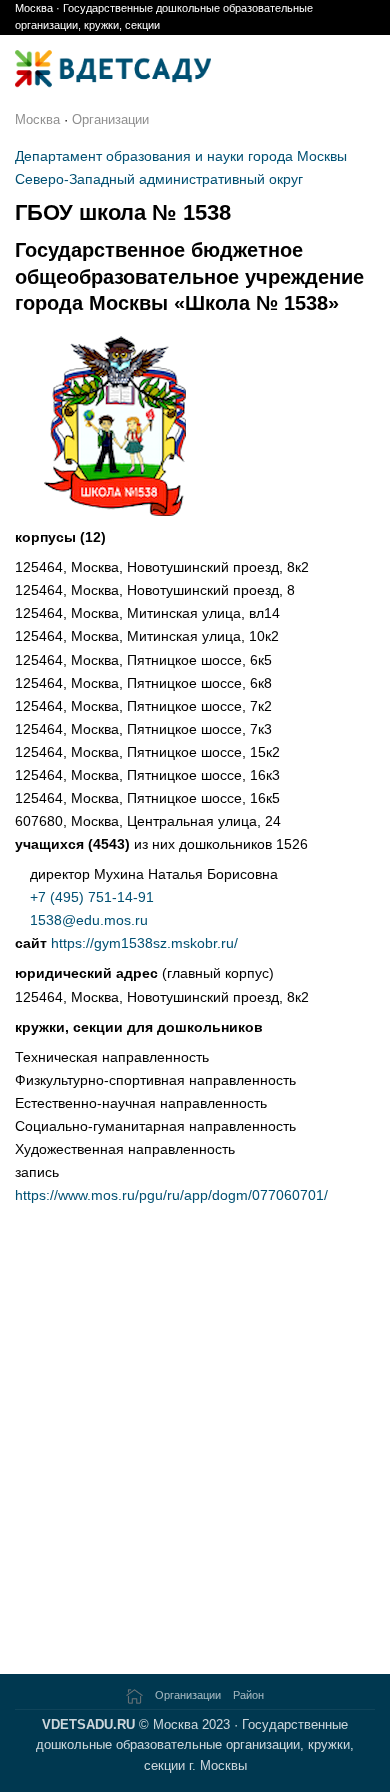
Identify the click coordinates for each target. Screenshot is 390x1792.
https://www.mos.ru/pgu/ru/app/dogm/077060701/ (171, 1195)
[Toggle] (27, 569)
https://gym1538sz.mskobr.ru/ (144, 943)
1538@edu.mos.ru (89, 920)
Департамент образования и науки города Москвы (181, 156)
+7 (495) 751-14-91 (92, 897)
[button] (364, 69)
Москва (37, 119)
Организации (110, 119)
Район (248, 1695)
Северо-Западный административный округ (159, 179)
